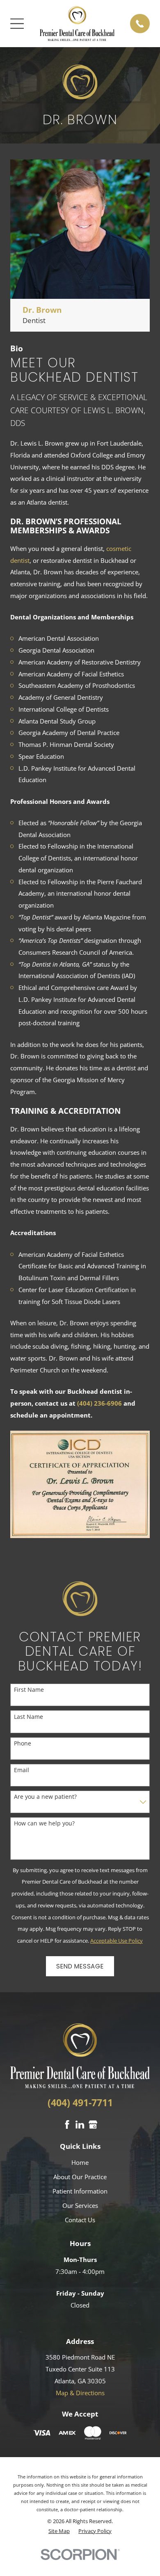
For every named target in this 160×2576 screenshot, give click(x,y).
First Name (29, 1690)
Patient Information (80, 2191)
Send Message (80, 1966)
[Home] (77, 24)
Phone (23, 1744)
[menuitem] (59, 2531)
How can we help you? (44, 1824)
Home (80, 2162)
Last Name (29, 1717)
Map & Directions (80, 2393)
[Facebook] (67, 2124)
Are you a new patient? (45, 1797)
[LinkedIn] (80, 2124)
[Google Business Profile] (93, 2124)
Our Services (80, 2205)
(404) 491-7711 (80, 2103)
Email (22, 1770)
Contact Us (80, 2220)
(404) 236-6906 (99, 1403)
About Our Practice (80, 2177)
